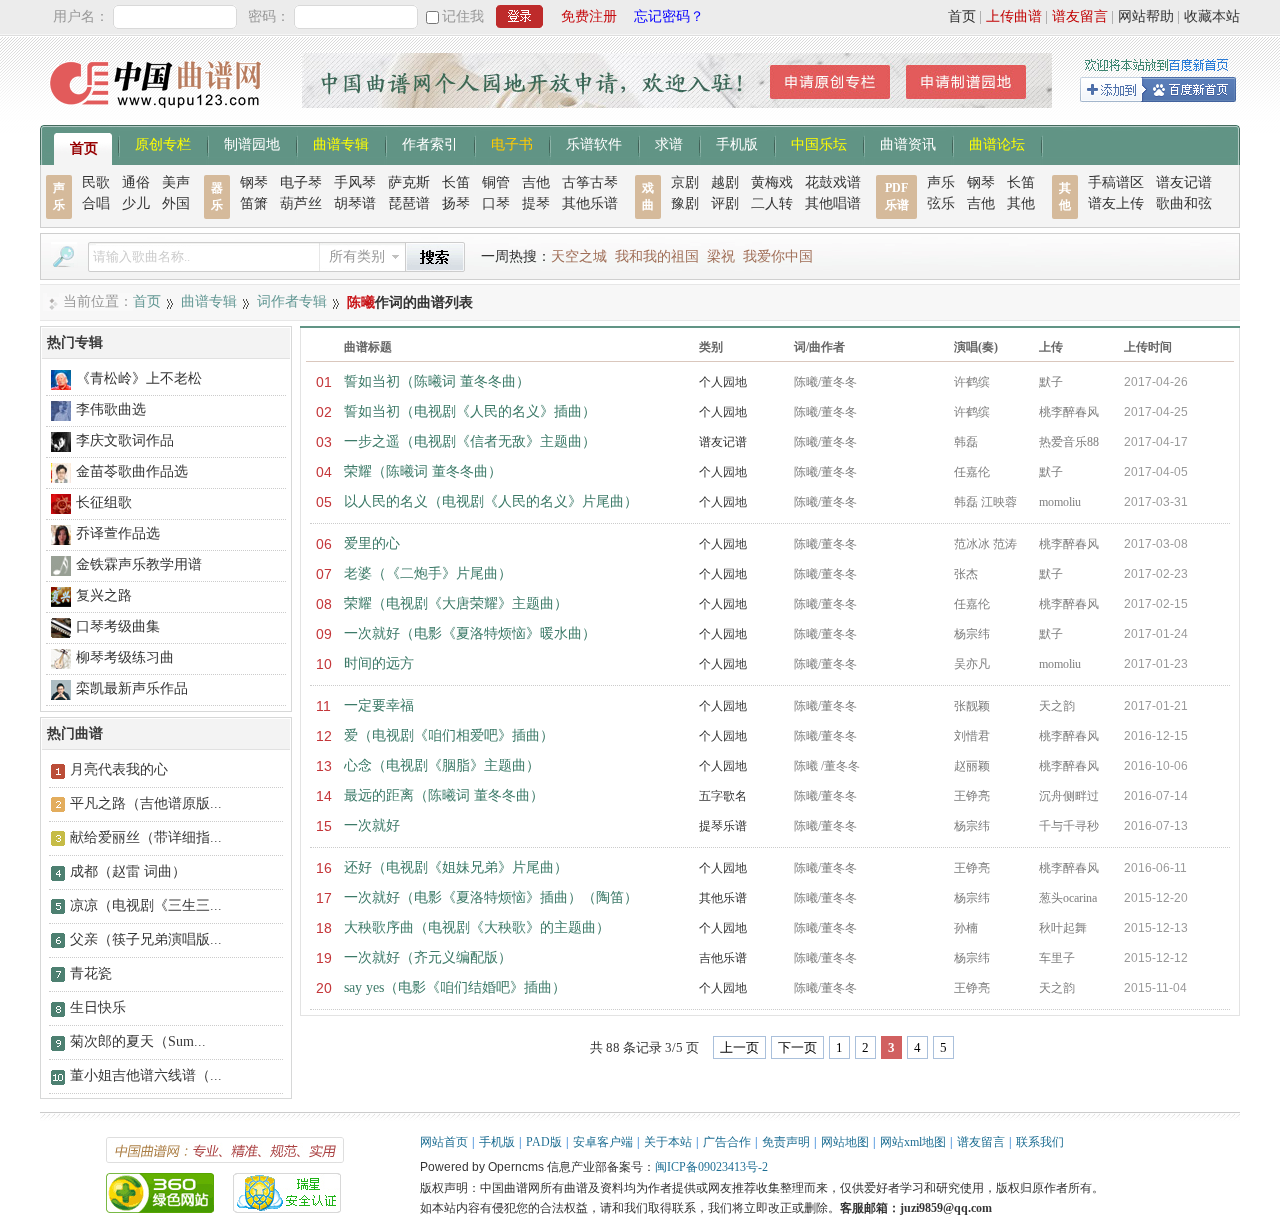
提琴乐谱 (723, 826)
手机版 (737, 143)
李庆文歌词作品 (125, 440)
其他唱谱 (833, 203)
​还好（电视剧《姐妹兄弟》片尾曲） (456, 867)
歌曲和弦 (1184, 203)
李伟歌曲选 (111, 409)
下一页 (797, 1047)
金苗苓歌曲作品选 (132, 471)
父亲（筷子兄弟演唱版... (146, 939)
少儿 (136, 203)
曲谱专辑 (341, 143)
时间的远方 (379, 663)
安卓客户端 (603, 1142)
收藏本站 (1212, 16)
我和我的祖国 (657, 256)
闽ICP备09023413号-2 (711, 1167)
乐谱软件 (594, 143)
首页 (962, 16)
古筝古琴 (590, 182)
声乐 (941, 182)
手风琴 (355, 182)
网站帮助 (1146, 16)
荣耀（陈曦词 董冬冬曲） (423, 471)
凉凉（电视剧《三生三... (146, 905)
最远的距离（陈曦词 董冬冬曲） (444, 795)
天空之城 (579, 256)
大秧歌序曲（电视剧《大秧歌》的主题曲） (477, 927)
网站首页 (444, 1142)
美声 (176, 182)
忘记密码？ (669, 16)
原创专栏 (163, 143)
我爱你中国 (778, 256)
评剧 (725, 203)
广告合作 (727, 1142)
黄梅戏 (772, 182)
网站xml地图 (913, 1142)
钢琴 (254, 182)
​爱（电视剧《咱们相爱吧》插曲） (449, 735)
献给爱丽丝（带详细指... (146, 837)
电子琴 (301, 182)
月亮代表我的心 (119, 769)
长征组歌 (104, 502)
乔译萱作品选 (118, 533)
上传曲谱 (1014, 16)
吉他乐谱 (723, 958)
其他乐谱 (590, 203)
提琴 (536, 203)
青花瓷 (91, 973)
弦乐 (941, 203)
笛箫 (254, 203)
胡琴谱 (355, 203)
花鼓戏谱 (833, 182)
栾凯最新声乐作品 (132, 688)
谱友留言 (1080, 16)
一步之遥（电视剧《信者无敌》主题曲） (470, 441)
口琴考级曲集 (118, 626)
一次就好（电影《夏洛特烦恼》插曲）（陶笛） (491, 897)
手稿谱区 (1116, 182)
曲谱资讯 (908, 143)
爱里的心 (372, 543)
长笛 (456, 182)
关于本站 (668, 1142)
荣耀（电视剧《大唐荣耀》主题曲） (456, 603)
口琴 (496, 203)
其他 (1021, 203)
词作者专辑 (292, 301)
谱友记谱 (1184, 182)
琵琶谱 (409, 203)
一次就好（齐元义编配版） (428, 957)
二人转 (772, 203)
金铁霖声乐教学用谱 (139, 564)
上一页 (739, 1047)
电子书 (512, 143)
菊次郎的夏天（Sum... (138, 1041)
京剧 (685, 182)
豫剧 (685, 203)
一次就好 (372, 825)
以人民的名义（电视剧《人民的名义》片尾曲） (491, 501)
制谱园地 (252, 143)
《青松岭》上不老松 (139, 378)
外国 (176, 203)
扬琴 (456, 203)
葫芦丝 (301, 203)
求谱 (669, 143)
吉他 (536, 182)
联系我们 (1040, 1142)
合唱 (96, 203)
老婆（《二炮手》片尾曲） (428, 573)
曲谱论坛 (997, 143)
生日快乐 (98, 1007)
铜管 (496, 182)
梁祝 (721, 256)
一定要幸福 (379, 705)
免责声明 (786, 1142)
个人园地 (723, 382)
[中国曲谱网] (158, 114)
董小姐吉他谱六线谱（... (146, 1075)
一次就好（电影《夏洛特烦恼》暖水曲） (470, 633)
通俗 (136, 182)
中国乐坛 (819, 143)
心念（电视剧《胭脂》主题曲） (442, 765)
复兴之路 (104, 595)
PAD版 (544, 1142)
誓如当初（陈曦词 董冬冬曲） (437, 381)
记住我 (463, 16)
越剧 (725, 182)
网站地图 (845, 1142)
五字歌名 (723, 796)
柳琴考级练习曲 (125, 657)
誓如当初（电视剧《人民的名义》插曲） (470, 411)
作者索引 (430, 143)
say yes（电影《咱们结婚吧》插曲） (455, 987)
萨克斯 (409, 182)
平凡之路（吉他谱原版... (146, 803)
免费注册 (589, 16)
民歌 (96, 182)
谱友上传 (1116, 203)
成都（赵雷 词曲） (128, 871)
